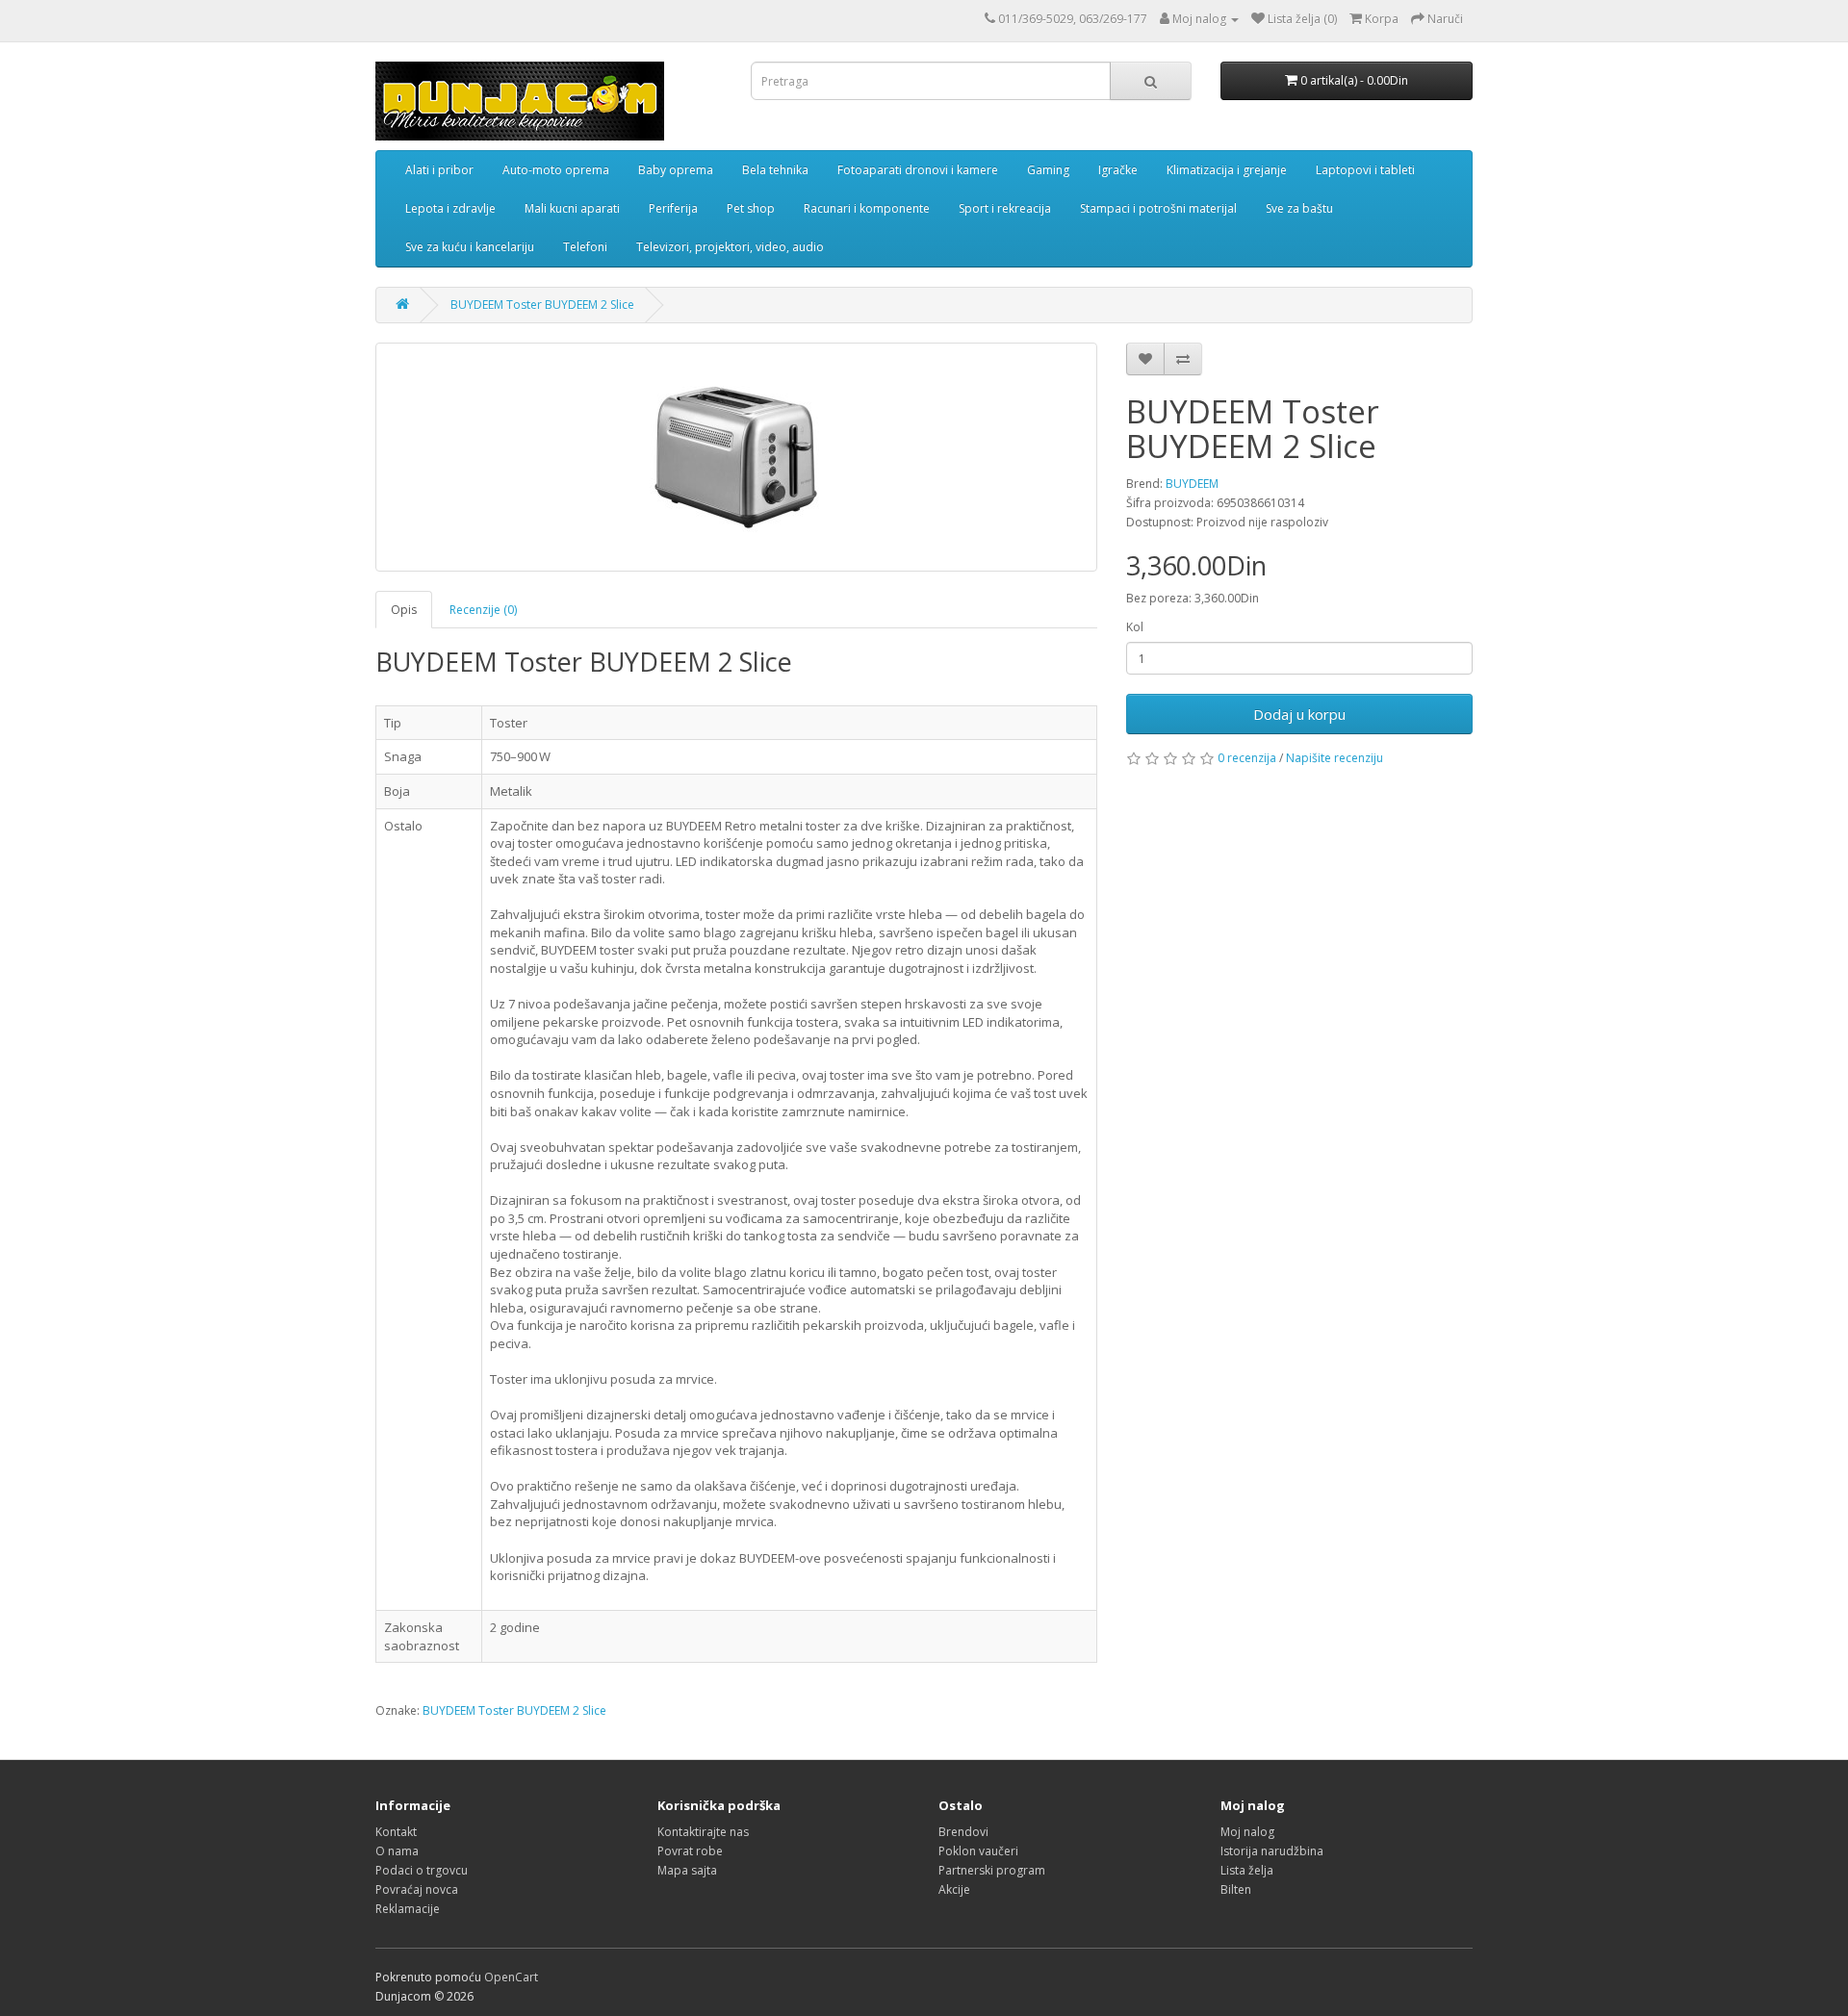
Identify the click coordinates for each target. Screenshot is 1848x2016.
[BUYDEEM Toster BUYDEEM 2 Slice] (736, 457)
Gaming (1048, 170)
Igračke (1118, 170)
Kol (1135, 627)
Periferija (673, 208)
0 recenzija (1247, 758)
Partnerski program (992, 1870)
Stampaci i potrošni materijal (1158, 208)
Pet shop (751, 208)
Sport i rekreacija (1005, 208)
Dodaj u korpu (1299, 714)
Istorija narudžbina (1272, 1851)
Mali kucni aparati (572, 208)
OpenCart (511, 1977)
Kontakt (396, 1832)
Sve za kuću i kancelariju (470, 247)
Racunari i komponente (867, 208)
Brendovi (963, 1832)
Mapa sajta (687, 1870)
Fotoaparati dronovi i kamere (918, 170)
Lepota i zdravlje (450, 208)
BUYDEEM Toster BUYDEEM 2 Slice (542, 305)
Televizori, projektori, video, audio (730, 247)
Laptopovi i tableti (1365, 170)
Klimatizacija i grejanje (1227, 170)
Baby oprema (676, 170)
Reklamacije (408, 1909)
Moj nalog (1247, 1832)
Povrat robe (690, 1851)
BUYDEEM (1192, 484)
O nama (397, 1851)
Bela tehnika (775, 170)
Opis (404, 610)
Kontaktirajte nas (703, 1832)
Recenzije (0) (483, 610)
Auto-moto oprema (556, 170)
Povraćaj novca (417, 1889)
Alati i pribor (439, 170)
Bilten (1236, 1889)
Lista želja (1247, 1870)
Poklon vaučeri (978, 1851)
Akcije (954, 1889)
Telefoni (585, 247)
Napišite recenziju (1335, 758)
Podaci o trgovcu (422, 1870)
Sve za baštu (1299, 208)
